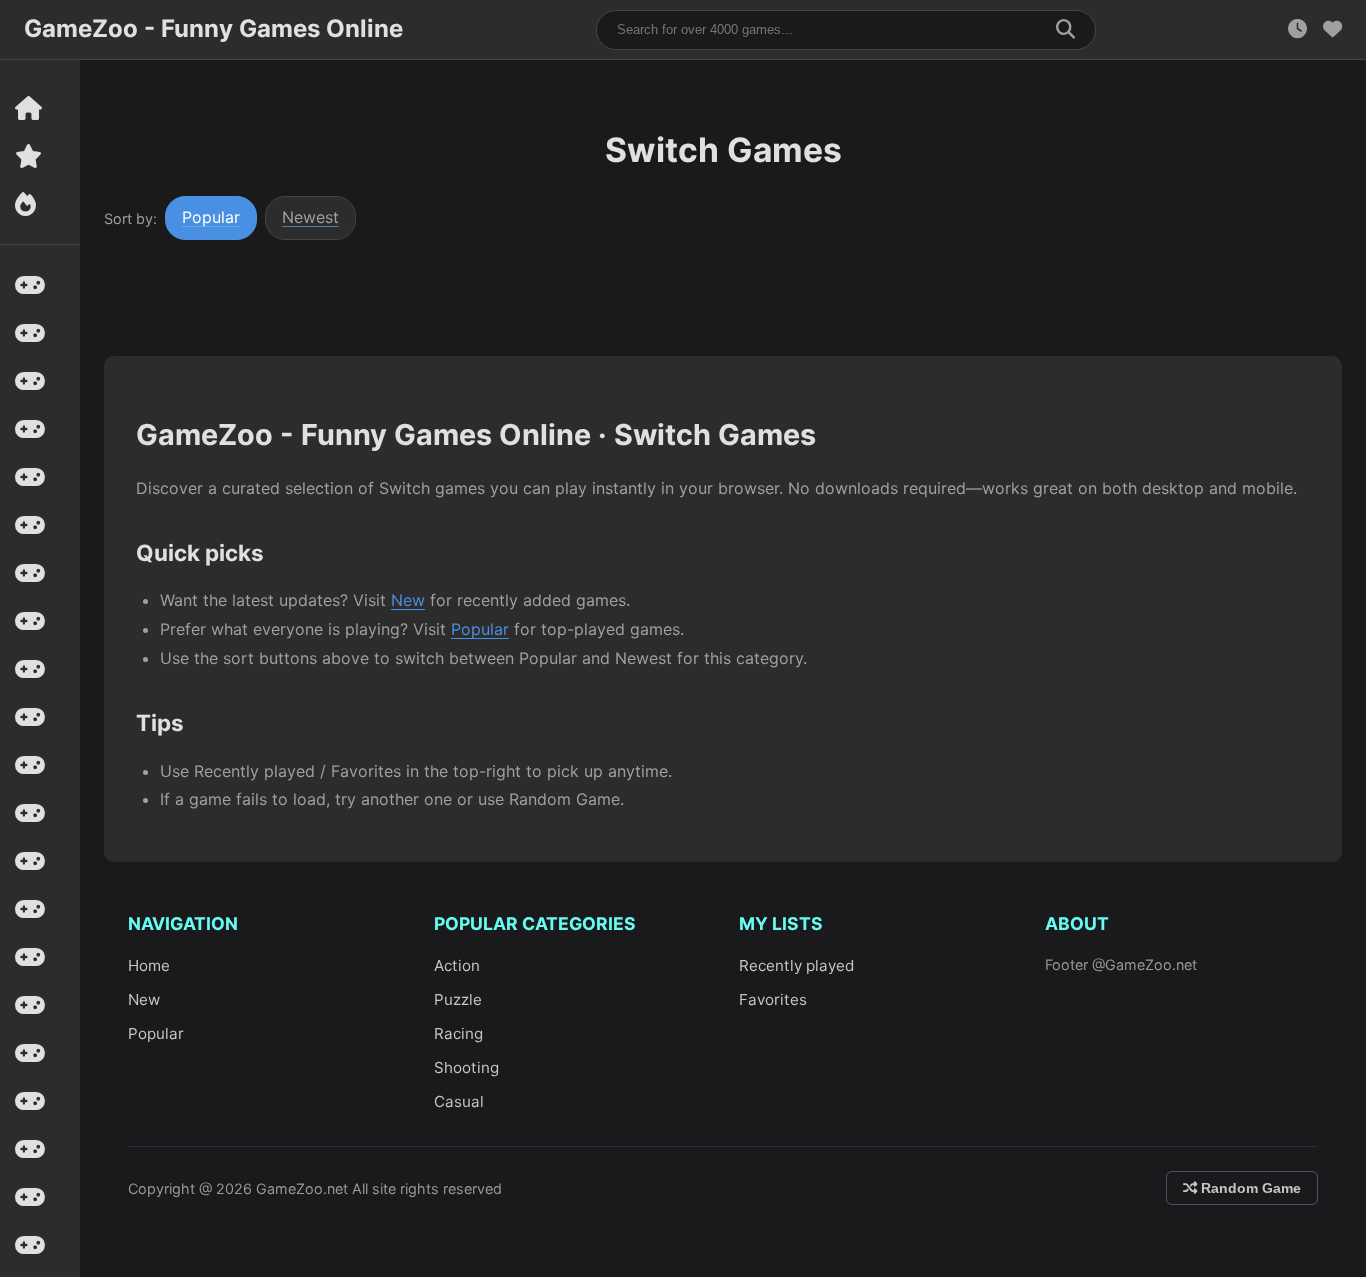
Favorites (773, 999)
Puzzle (458, 999)
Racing (458, 1033)
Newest (310, 217)
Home (149, 965)
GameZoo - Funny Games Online (213, 28)
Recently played (796, 965)
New (408, 600)
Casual (459, 1101)
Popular (211, 217)
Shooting (466, 1067)
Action (457, 965)
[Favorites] (1332, 29)
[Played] (1297, 29)
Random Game (1249, 1188)
